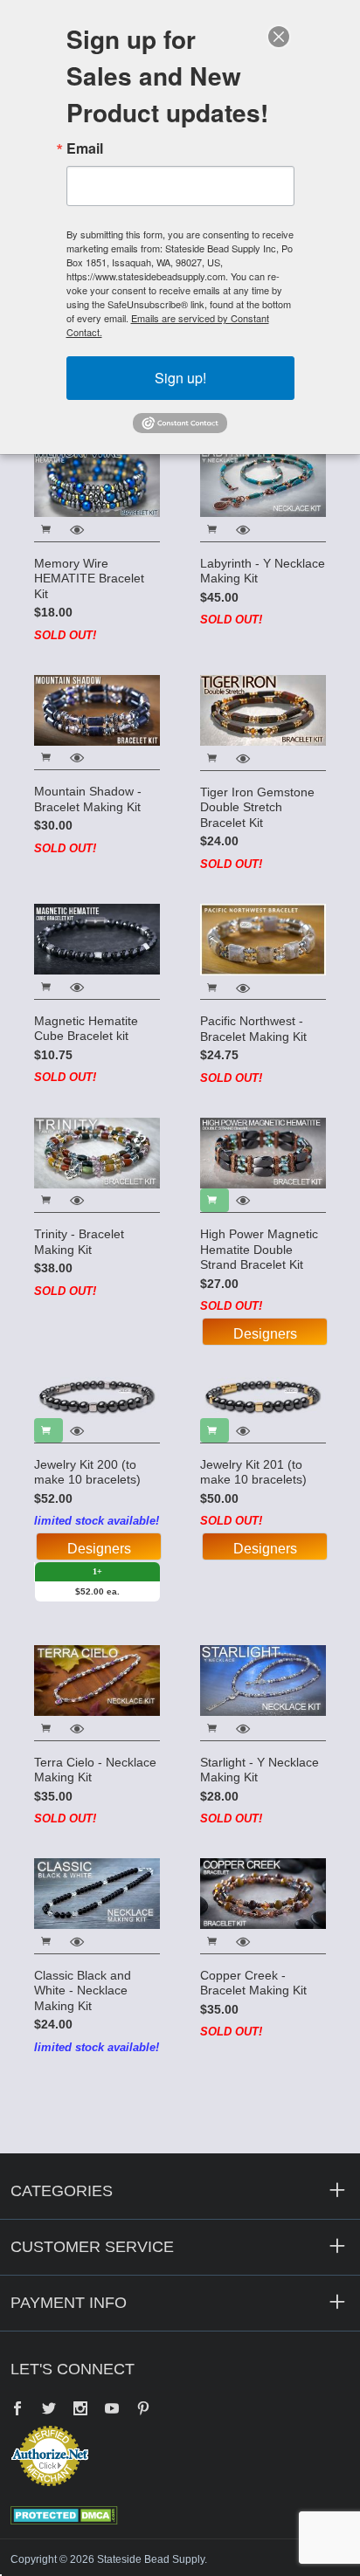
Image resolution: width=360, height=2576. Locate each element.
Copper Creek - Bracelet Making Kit (253, 1983)
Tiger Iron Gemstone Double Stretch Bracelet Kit (257, 807)
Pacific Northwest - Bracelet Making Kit (253, 1029)
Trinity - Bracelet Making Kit (79, 1242)
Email (85, 148)
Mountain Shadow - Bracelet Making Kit (88, 799)
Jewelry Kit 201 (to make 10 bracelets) (253, 1472)
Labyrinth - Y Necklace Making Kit (263, 571)
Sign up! (180, 378)
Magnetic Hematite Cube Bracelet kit (86, 1029)
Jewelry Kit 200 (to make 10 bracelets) (87, 1472)
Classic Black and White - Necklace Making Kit (83, 1991)
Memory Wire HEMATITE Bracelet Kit (89, 579)
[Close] (279, 37)
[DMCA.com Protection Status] (64, 2514)
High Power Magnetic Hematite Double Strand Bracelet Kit (259, 1249)
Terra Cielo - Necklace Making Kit (95, 1770)
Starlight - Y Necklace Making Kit (260, 1770)
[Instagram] (80, 2410)
